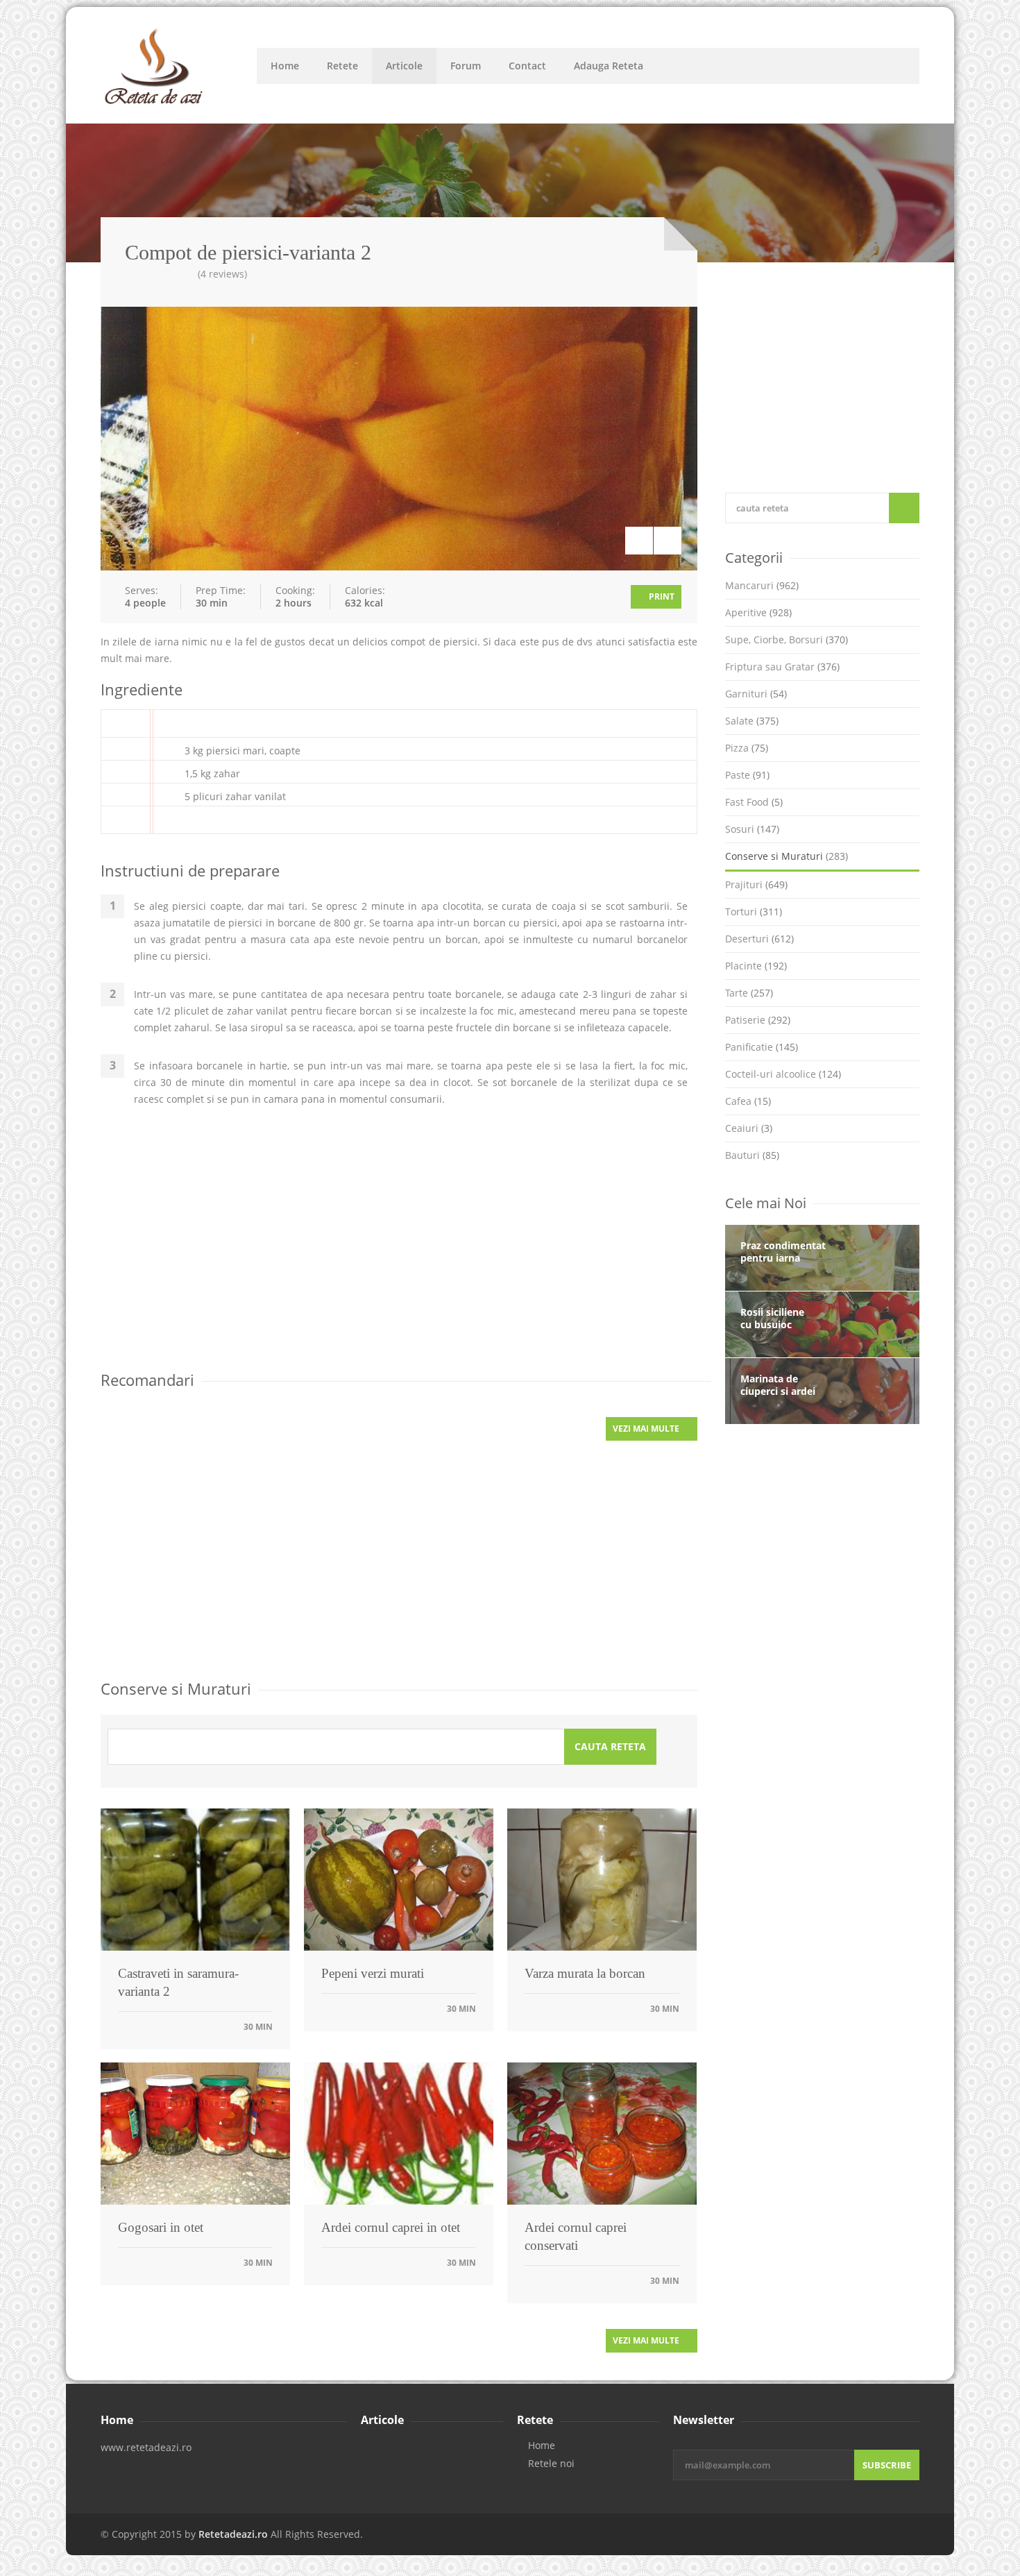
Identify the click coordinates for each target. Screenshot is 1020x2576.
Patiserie (758, 1020)
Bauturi (752, 1155)
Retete (342, 66)
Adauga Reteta (609, 66)
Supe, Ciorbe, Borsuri (787, 639)
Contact (527, 66)
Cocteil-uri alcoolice (783, 1074)
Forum (466, 66)
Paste (747, 775)
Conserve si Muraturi (787, 856)
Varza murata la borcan (585, 1973)
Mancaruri (762, 585)
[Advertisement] (399, 1250)
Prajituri (756, 884)
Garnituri (756, 694)
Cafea (748, 1101)
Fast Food (754, 802)
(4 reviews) (222, 274)
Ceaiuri (749, 1128)
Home (285, 66)
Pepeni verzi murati (373, 1973)
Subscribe (887, 2465)
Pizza (747, 748)
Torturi (754, 912)
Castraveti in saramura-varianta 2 (178, 1982)
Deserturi (759, 939)
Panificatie (762, 1047)
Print (661, 596)
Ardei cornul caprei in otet (391, 2227)
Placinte (756, 966)
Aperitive (758, 612)
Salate (752, 721)
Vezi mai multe (647, 1429)
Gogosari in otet (161, 2227)
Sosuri (752, 829)
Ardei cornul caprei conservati (576, 2236)
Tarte (749, 993)
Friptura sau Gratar (782, 667)
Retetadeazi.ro (233, 2534)
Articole (404, 66)
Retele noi (551, 2464)
